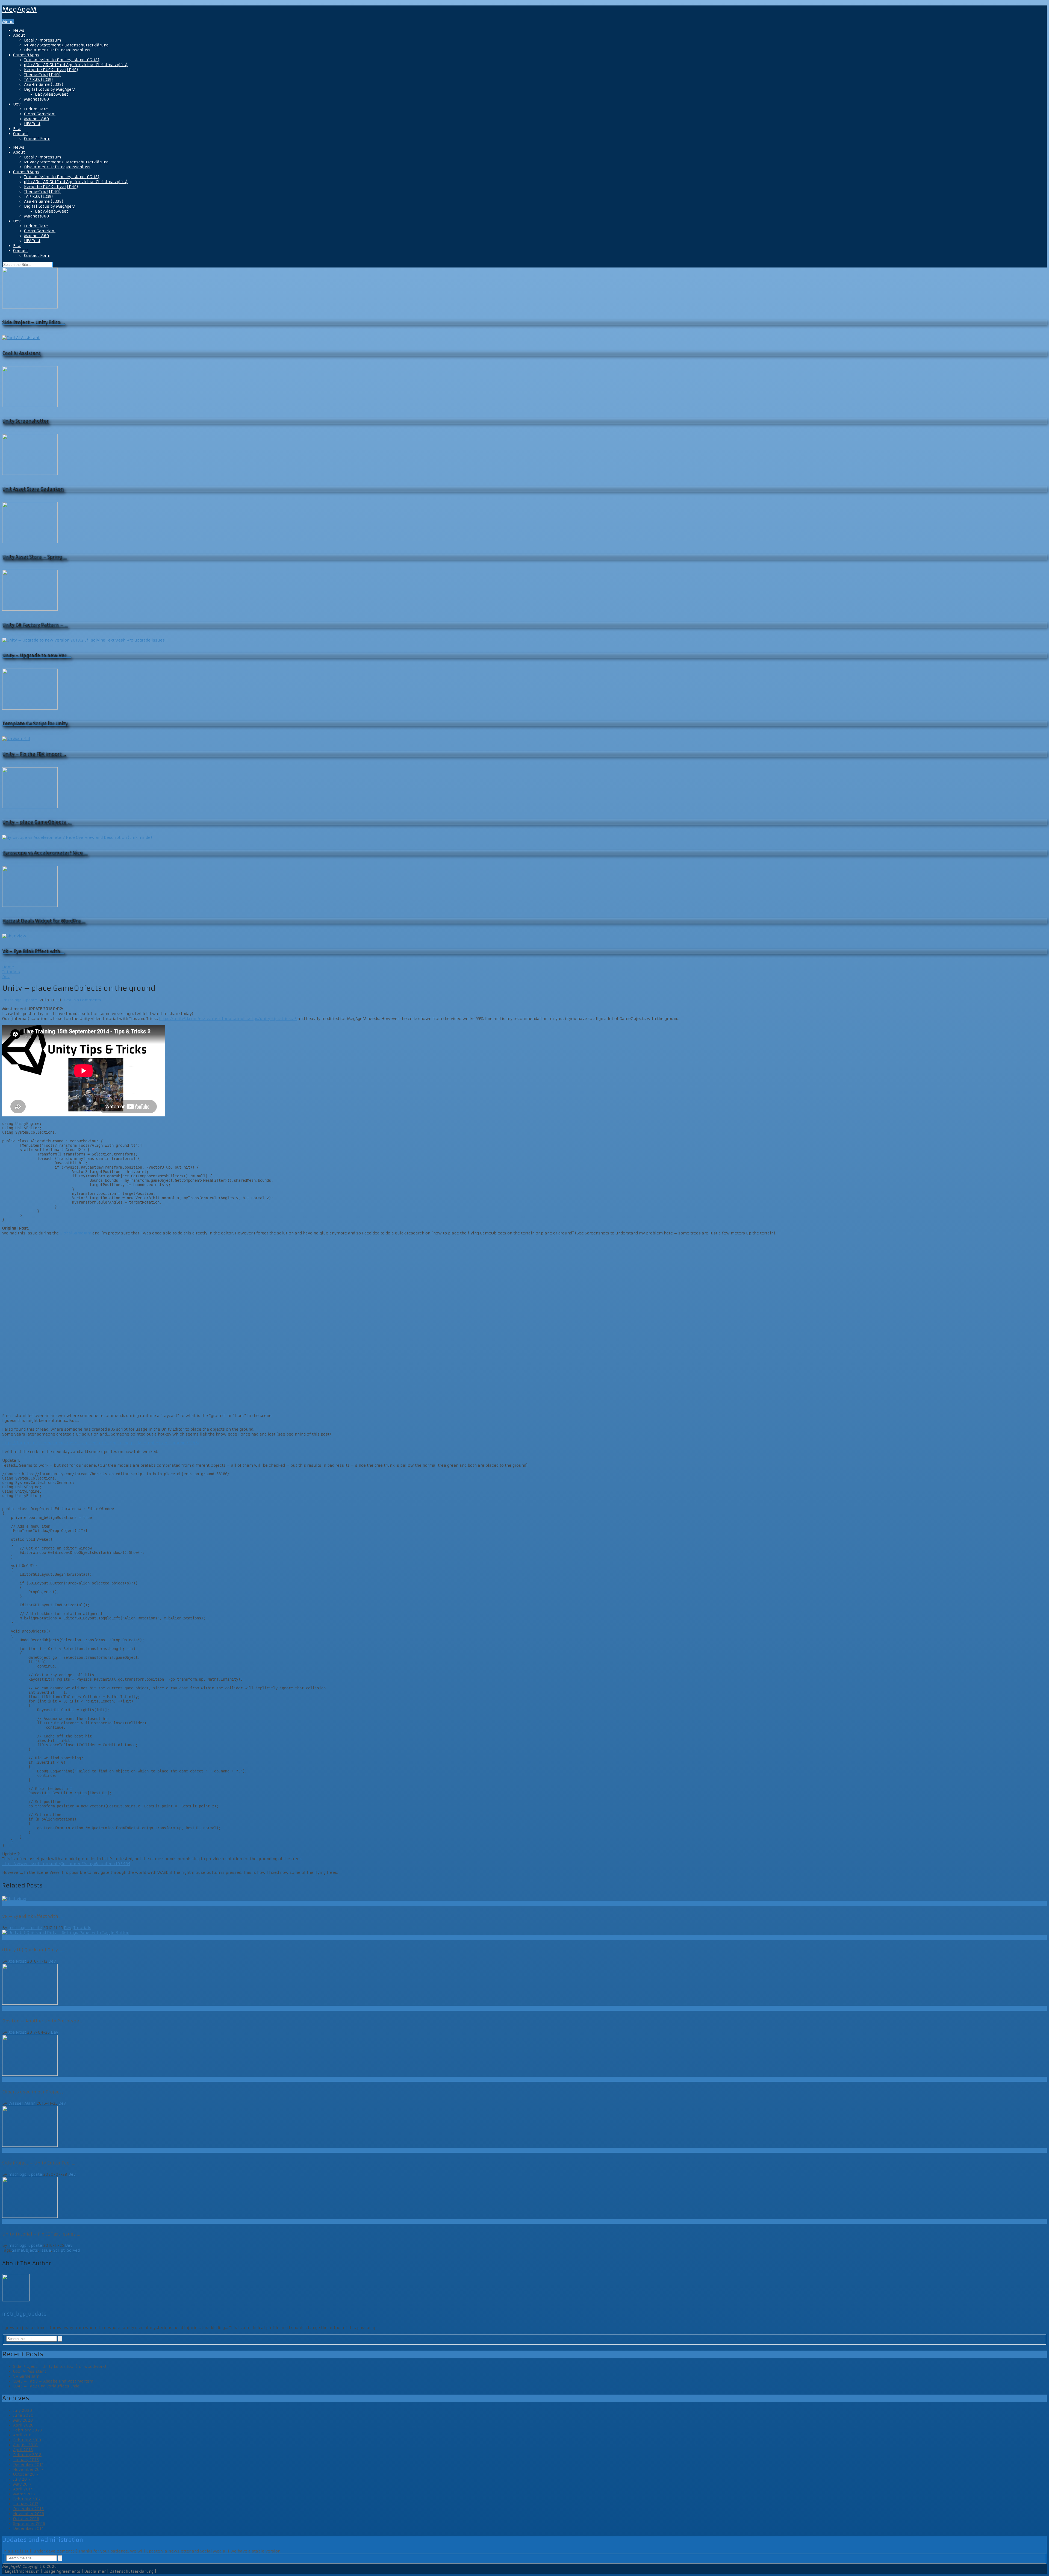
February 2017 (27, 2499)
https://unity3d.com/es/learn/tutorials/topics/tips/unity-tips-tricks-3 (228, 1019)
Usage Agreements (62, 2571)
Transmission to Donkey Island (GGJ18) (62, 60)
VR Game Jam (26, 2376)
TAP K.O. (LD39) (39, 80)
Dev (17, 104)
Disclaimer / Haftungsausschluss (57, 50)
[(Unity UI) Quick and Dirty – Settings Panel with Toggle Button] (524, 1933)
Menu (8, 22)
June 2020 (23, 2415)
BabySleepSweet (51, 94)
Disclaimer (95, 2571)
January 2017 (26, 2504)
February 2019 (27, 2440)
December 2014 (28, 2528)
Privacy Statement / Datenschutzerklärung (66, 45)
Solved (73, 2250)
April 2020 (23, 2425)
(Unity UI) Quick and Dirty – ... (35, 1950)
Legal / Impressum (42, 40)
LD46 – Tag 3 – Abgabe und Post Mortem (53, 2381)
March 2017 (24, 2494)
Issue (46, 2250)
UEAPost (32, 124)
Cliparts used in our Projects (33, 2092)
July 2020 (23, 2410)
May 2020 (23, 2420)
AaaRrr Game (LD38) (44, 84)
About (19, 35)
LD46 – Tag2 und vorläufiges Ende (46, 2386)
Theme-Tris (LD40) (42, 75)
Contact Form (37, 139)
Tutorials (82, 1928)
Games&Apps (26, 55)
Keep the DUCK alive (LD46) (51, 70)
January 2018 (26, 2460)
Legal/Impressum (22, 2571)
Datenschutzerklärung (132, 2571)
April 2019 (23, 2435)
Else (17, 129)
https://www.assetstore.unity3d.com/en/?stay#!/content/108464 (66, 1864)
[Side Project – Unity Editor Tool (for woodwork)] (524, 2127)
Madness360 (37, 99)
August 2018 (25, 2445)
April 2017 (23, 2489)
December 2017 (28, 2465)
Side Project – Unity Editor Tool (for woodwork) (60, 2366)
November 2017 (28, 2469)
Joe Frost (17, 1961)
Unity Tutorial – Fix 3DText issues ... (41, 2234)
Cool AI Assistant (30, 2371)
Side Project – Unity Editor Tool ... (39, 2163)
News (19, 30)
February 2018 (27, 2455)
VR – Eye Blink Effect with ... (32, 1916)
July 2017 (22, 2479)
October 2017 (26, 2474)
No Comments (87, 1000)
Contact (21, 134)
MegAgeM (19, 10)
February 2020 (28, 2430)
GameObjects (25, 2250)
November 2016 (29, 2514)
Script (59, 2250)
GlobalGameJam (40, 114)
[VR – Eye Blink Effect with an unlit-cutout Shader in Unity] (524, 1899)
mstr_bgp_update (20, 1000)
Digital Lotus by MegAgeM (50, 89)
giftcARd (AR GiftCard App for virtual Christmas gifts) (76, 65)
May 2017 (22, 2484)
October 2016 (26, 2519)
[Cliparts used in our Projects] (524, 2056)
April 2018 (23, 2450)
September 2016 (29, 2524)
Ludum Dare (36, 109)
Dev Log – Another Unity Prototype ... (43, 2021)
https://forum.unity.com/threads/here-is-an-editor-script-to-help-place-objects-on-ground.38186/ (101, 1443)
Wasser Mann (22, 2103)
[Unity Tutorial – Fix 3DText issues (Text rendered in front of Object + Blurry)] (524, 2198)
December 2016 (28, 2509)
